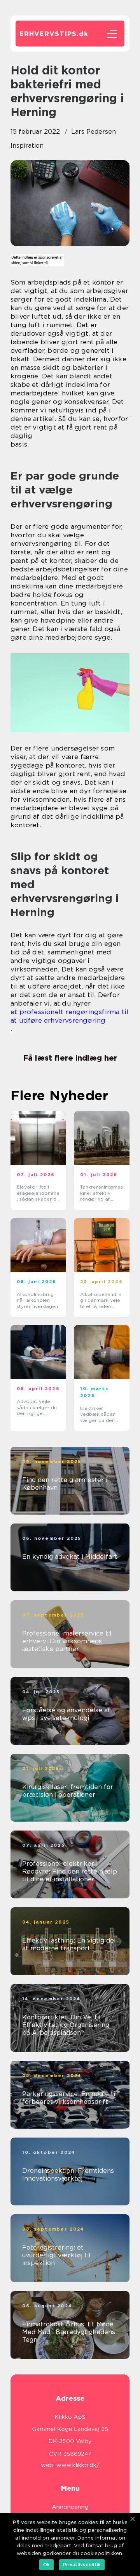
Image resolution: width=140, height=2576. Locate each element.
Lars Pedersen (94, 132)
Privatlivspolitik (82, 2565)
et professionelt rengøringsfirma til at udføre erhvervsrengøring (69, 1016)
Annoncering (70, 2507)
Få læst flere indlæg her (70, 1058)
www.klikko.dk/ (78, 2465)
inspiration (27, 146)
